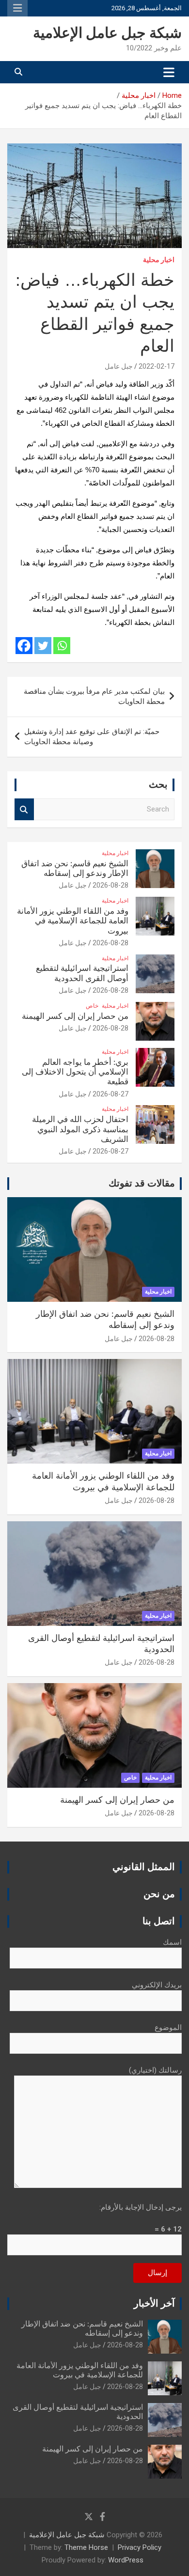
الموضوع (168, 2028)
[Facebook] (24, 646)
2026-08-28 (110, 885)
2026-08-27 (110, 1094)
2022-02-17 (157, 366)
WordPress (126, 2560)
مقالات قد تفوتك (142, 1184)
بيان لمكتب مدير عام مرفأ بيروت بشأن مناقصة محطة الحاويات (94, 696)
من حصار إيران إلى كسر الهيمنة (75, 1016)
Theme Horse (86, 2547)
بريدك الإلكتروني (157, 1985)
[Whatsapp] (62, 646)
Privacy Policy (140, 2547)
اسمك (172, 1942)
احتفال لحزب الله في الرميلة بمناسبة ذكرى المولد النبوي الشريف (80, 1129)
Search (24, 809)
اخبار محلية (159, 260)
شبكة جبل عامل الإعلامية (107, 33)
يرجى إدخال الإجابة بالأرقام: (141, 2207)
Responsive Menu (17, 8)
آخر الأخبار (154, 2304)
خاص (92, 1006)
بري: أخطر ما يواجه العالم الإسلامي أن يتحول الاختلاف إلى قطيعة (75, 1072)
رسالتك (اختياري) (155, 2070)
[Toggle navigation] (169, 72)
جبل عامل (119, 366)
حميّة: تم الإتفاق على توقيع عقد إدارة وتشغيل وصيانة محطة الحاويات (92, 737)
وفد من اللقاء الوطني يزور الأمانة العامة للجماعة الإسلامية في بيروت (73, 921)
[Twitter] (43, 646)
